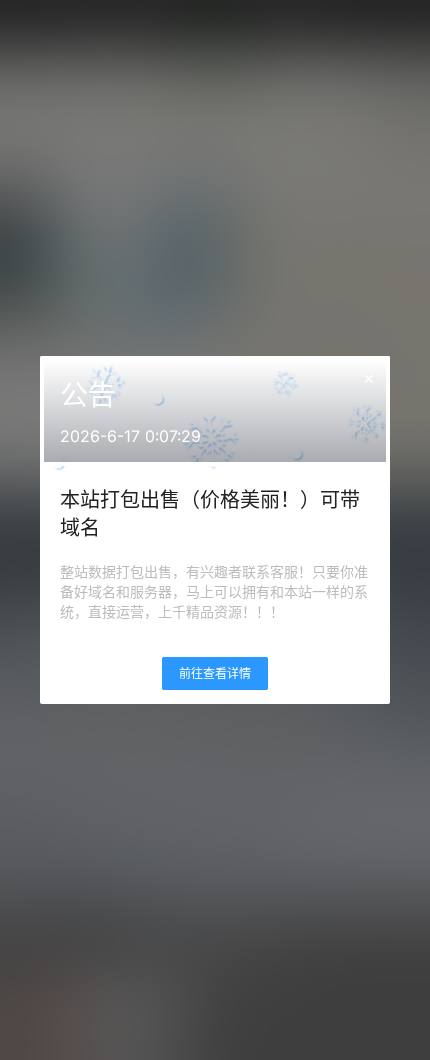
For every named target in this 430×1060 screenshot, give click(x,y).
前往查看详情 (215, 673)
